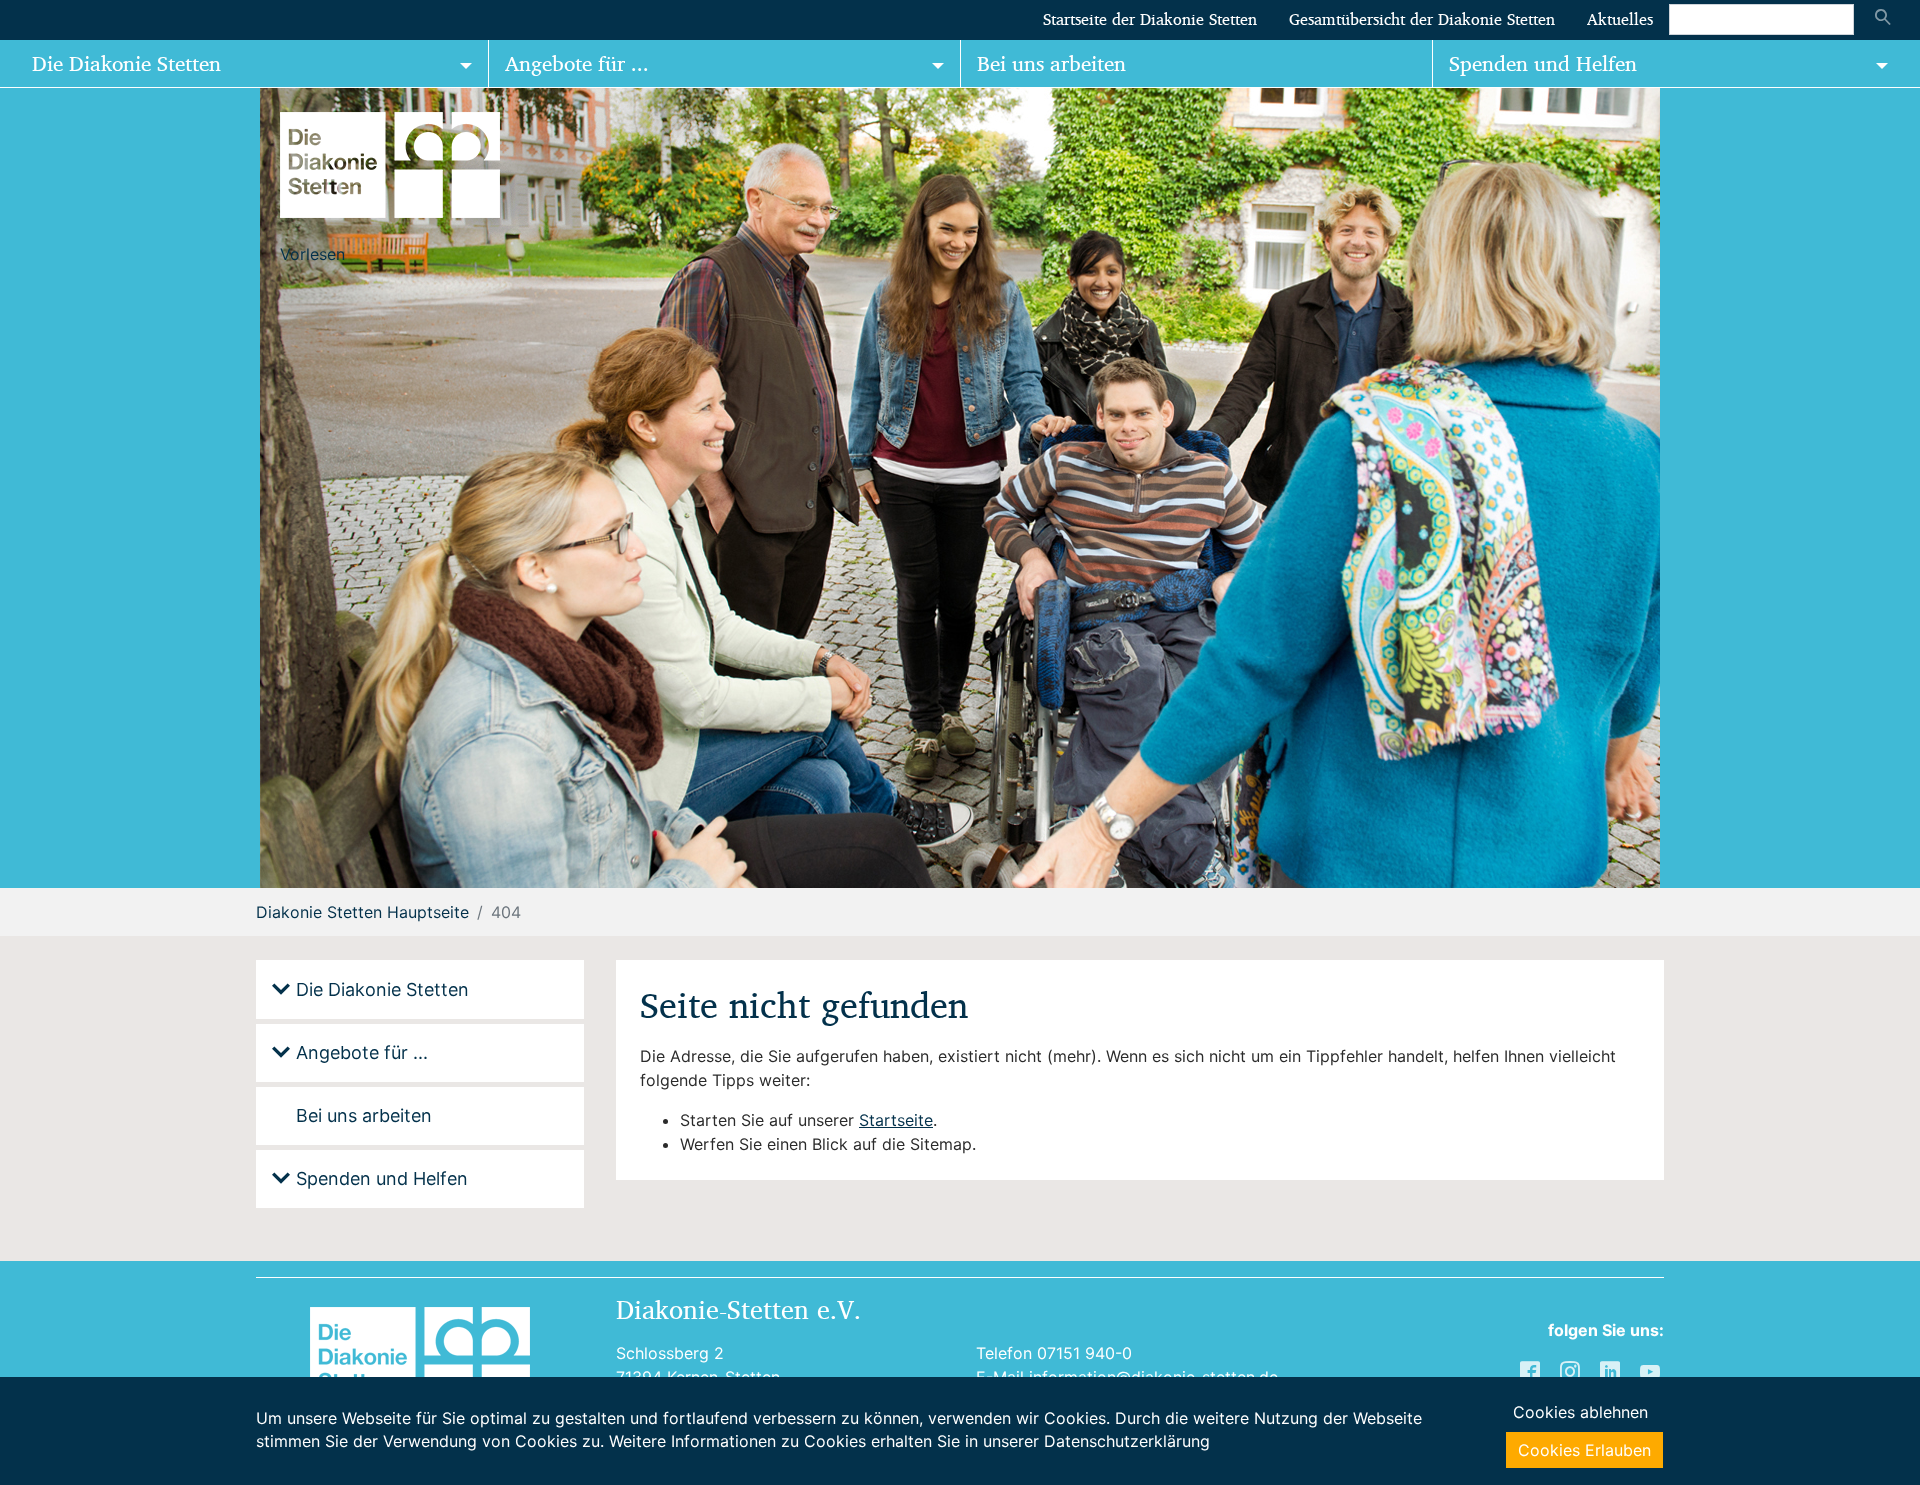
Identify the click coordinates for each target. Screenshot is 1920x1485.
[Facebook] (1532, 1370)
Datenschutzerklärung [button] (1127, 1441)
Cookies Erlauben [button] (1584, 1450)
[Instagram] (1572, 1370)
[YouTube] (1652, 1370)
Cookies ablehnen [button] (1580, 1412)
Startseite (896, 1120)
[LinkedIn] (1612, 1370)
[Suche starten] (1883, 19)
